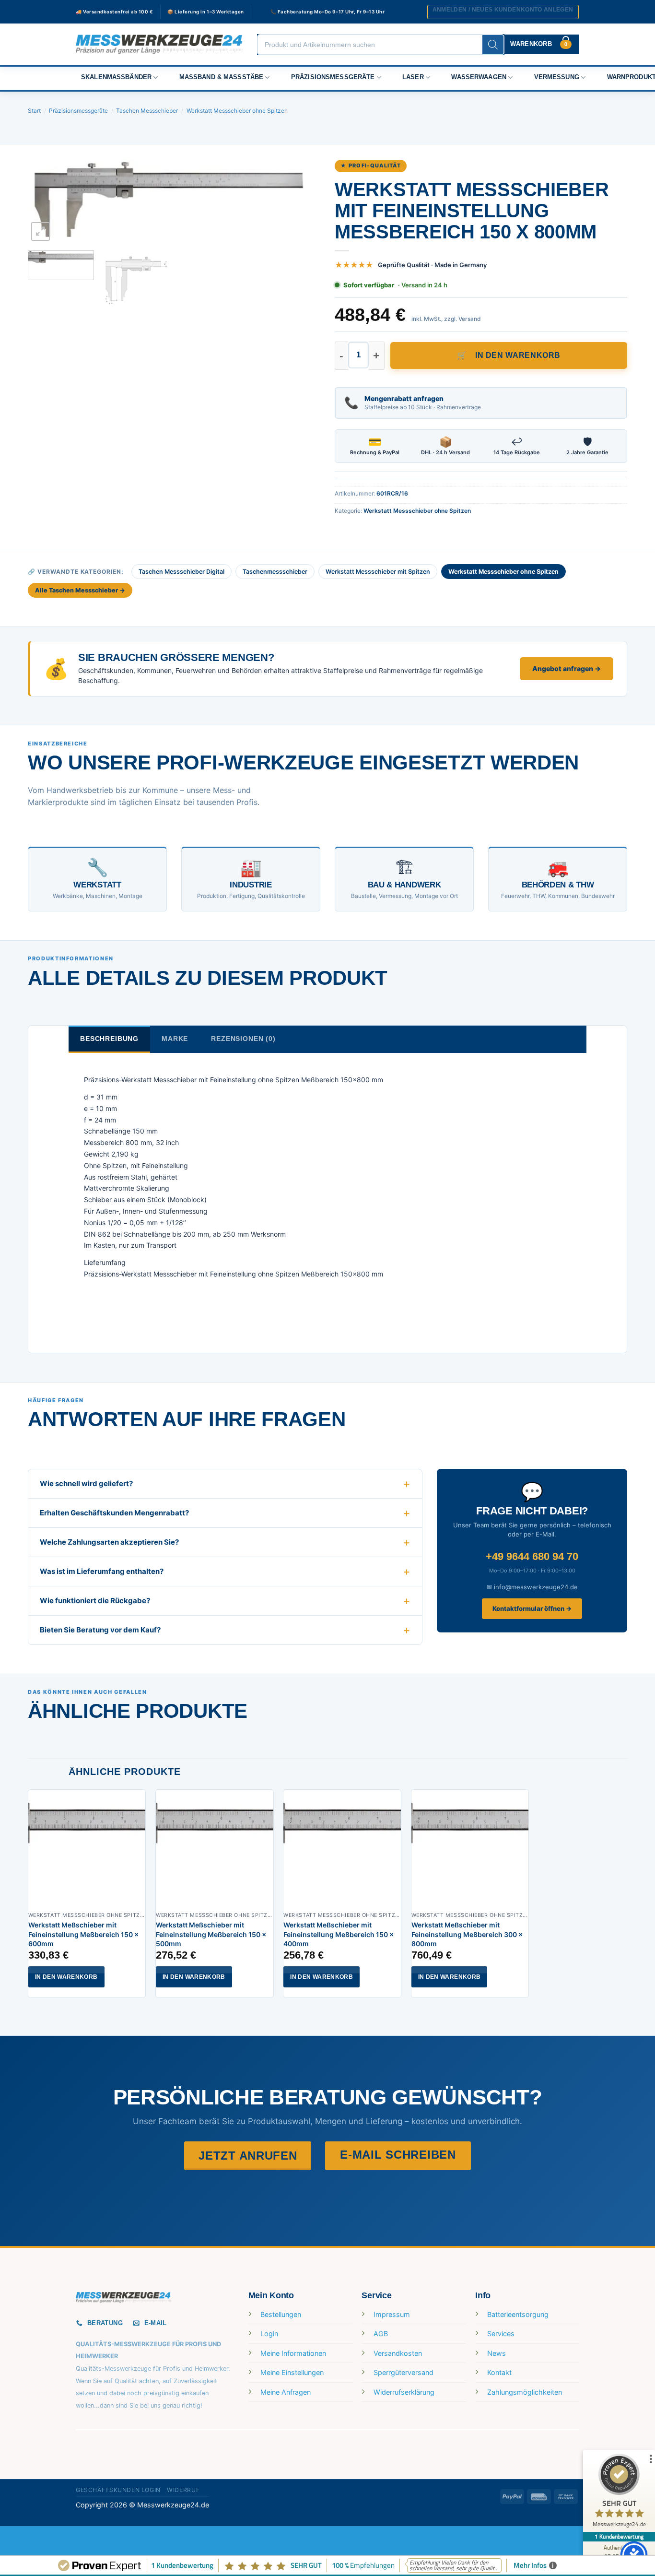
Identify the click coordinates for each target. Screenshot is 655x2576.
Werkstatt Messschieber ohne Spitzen (237, 111)
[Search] (493, 45)
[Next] (303, 202)
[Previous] (46, 202)
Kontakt (499, 2372)
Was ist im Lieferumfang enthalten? (102, 1571)
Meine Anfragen (286, 2392)
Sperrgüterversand (404, 2372)
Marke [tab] (175, 1039)
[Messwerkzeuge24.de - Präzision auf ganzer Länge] (159, 44)
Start (34, 111)
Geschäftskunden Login (118, 2490)
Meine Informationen (293, 2353)
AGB (381, 2334)
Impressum (392, 2314)
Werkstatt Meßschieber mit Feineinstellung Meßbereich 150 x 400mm (339, 1934)
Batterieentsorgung (518, 2314)
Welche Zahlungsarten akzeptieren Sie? (109, 1542)
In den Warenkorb (518, 355)
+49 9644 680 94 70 (532, 1556)
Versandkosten (398, 2353)
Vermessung (557, 77)
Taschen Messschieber (147, 111)
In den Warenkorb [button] (66, 1977)
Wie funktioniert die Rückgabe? (95, 1601)
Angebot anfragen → (567, 668)
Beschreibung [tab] (109, 1039)
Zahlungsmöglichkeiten (525, 2392)
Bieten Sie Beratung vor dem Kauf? (100, 1630)
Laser (413, 77)
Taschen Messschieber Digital (181, 572)
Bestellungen (281, 2314)
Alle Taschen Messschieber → (80, 590)
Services (501, 2334)
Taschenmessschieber (275, 572)
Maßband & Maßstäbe (222, 77)
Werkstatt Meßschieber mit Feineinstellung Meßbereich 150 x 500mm (211, 1934)
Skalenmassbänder (116, 77)
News (497, 2353)
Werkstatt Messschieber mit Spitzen (378, 572)
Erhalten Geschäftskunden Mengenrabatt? (114, 1513)
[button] (503, 12)
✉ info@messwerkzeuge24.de (532, 1587)
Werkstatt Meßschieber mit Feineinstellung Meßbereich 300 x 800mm (467, 1934)
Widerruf (183, 2490)
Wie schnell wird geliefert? (86, 1483)
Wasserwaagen (479, 77)
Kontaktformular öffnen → (532, 1608)
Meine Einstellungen (292, 2372)
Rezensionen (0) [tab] (243, 1039)
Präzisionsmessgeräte (333, 77)
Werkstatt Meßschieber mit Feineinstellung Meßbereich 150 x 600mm (83, 1934)
